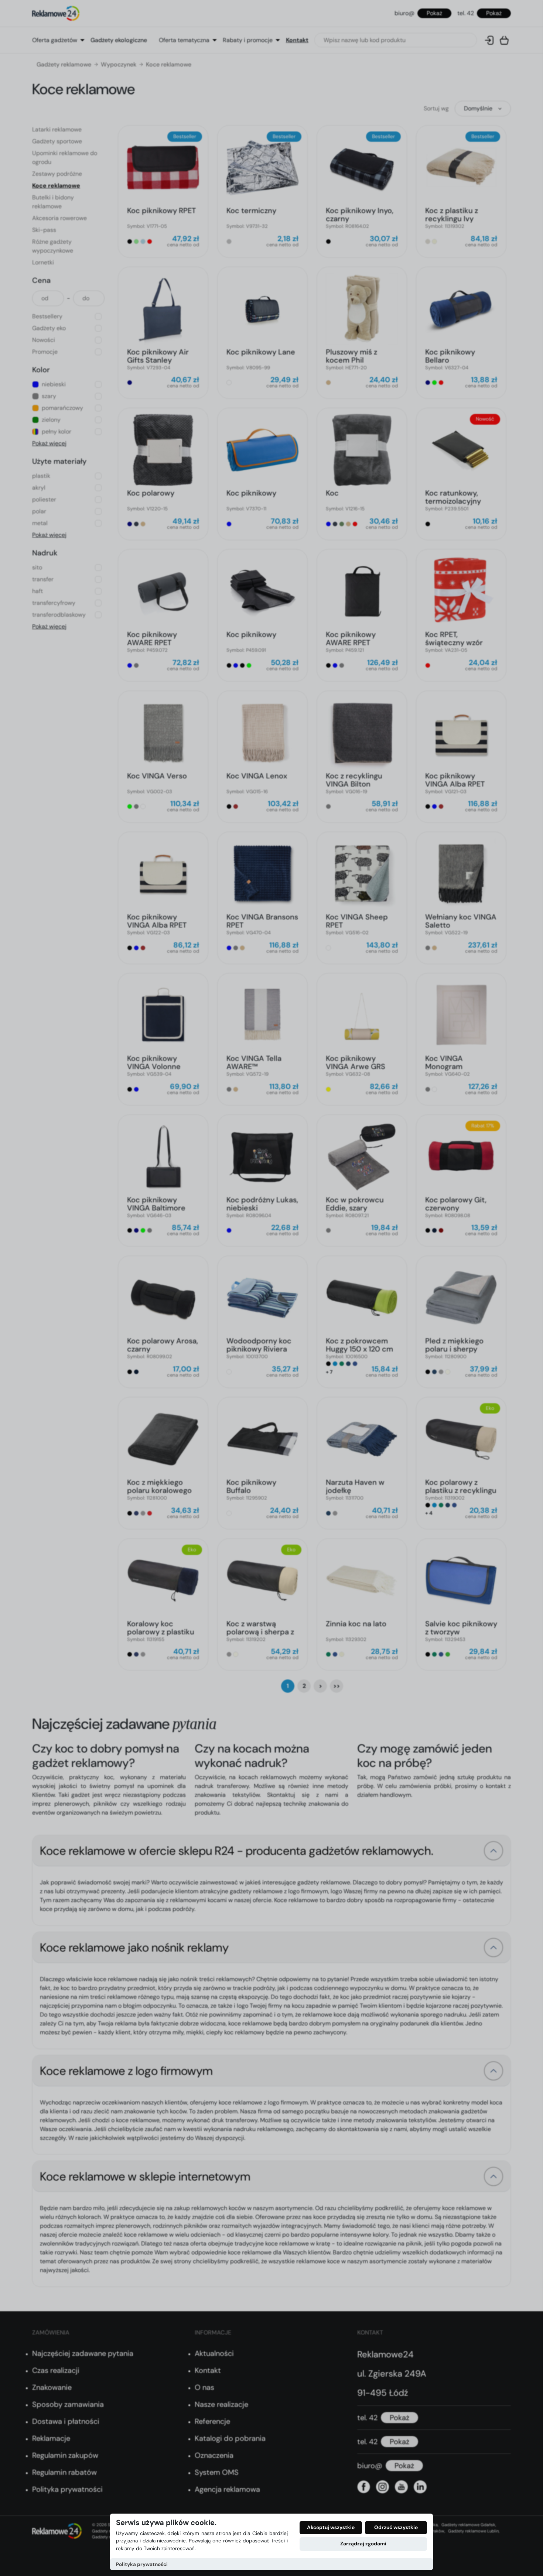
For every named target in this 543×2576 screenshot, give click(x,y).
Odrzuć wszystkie (396, 2527)
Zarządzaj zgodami (363, 2544)
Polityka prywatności (142, 2564)
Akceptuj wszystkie (331, 2527)
